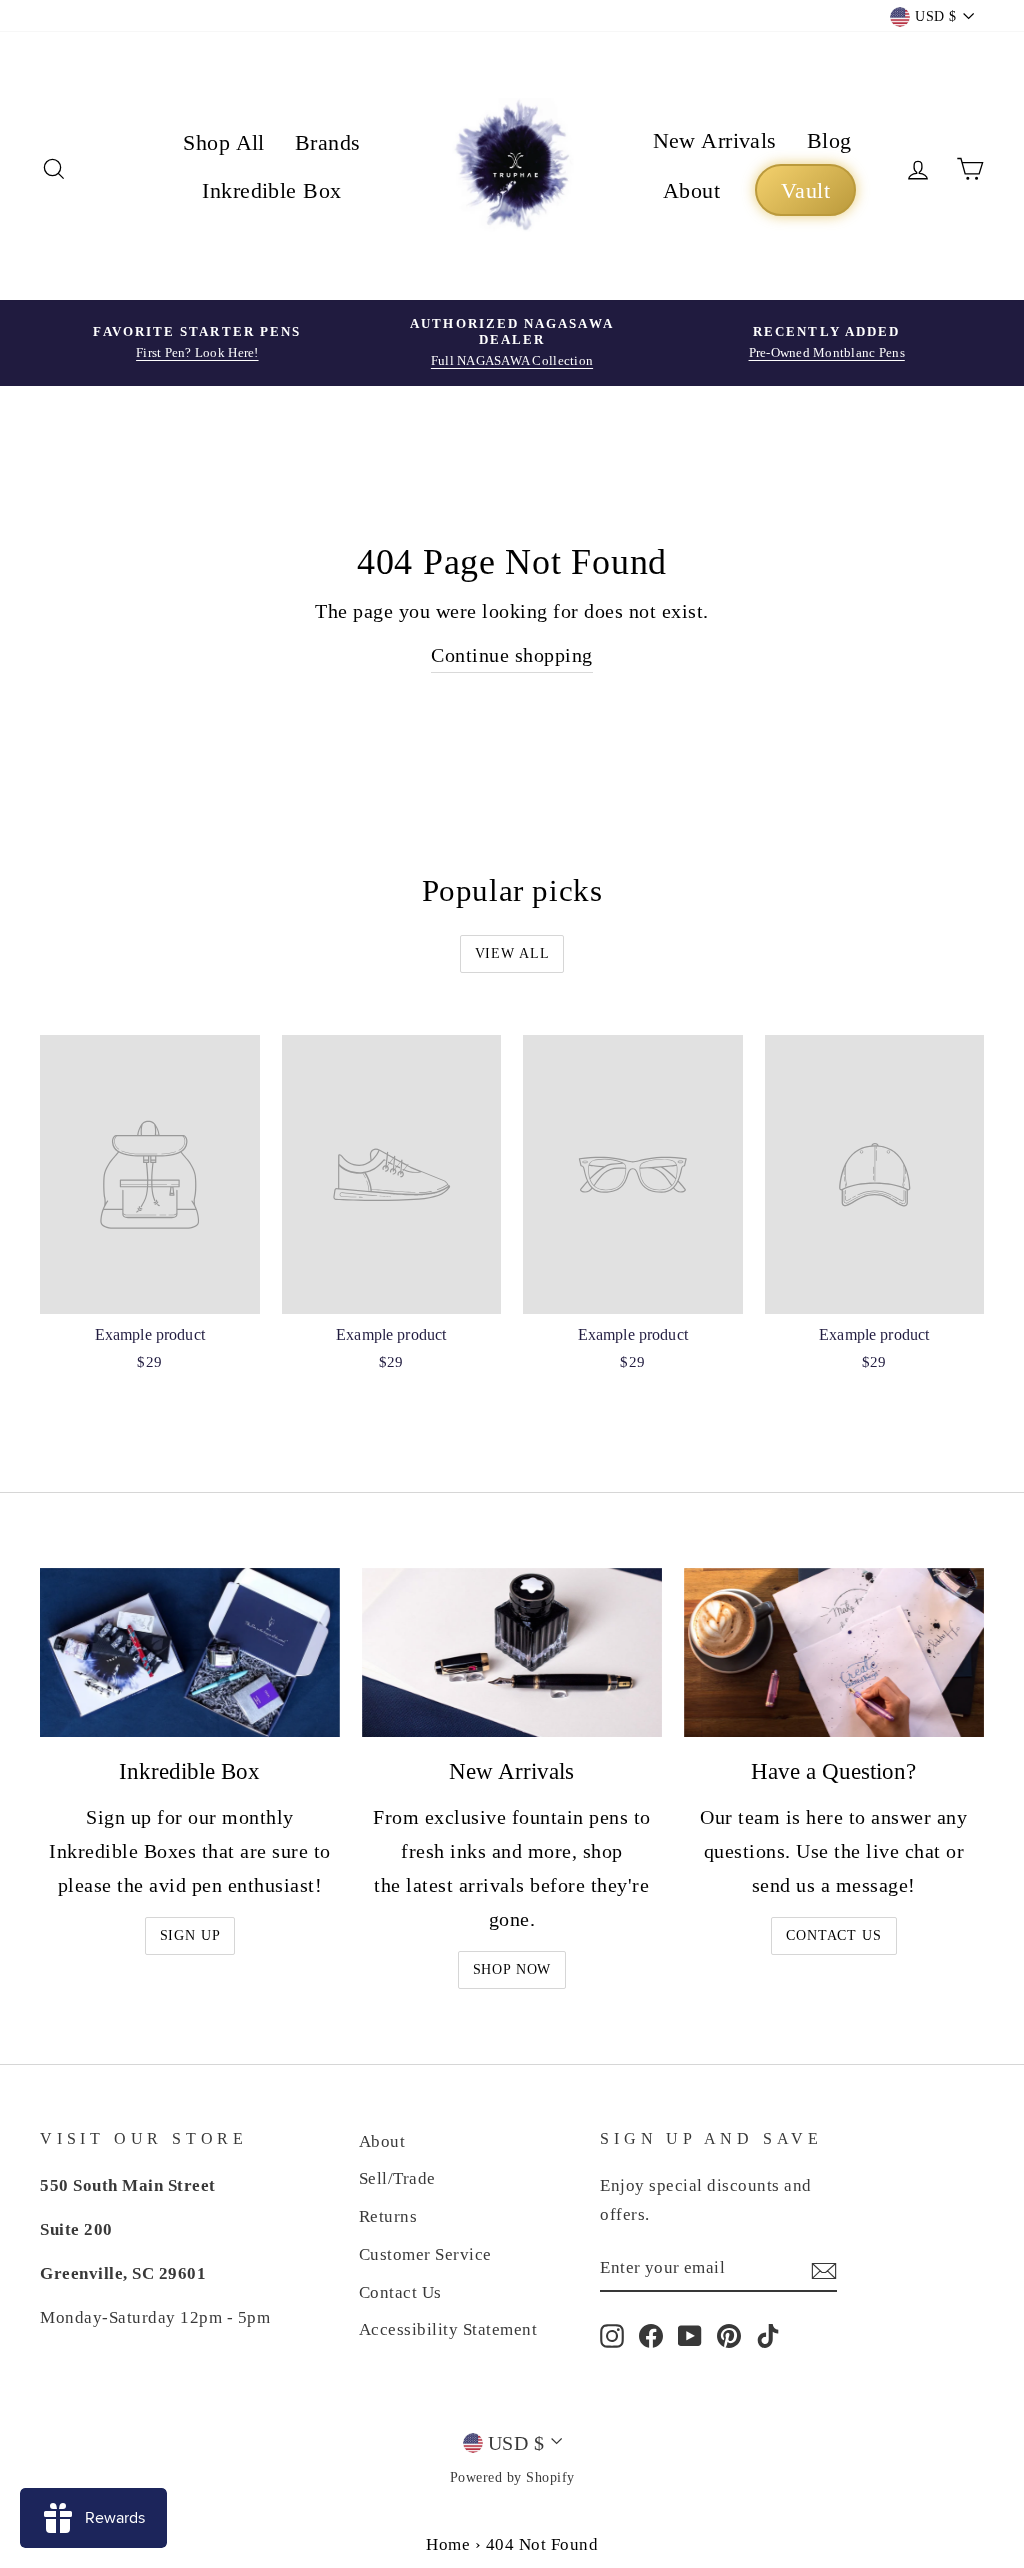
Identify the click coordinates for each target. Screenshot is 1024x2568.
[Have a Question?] (834, 1652)
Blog (829, 140)
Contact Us (833, 1935)
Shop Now (512, 1969)
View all (512, 953)
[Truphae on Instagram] (612, 2335)
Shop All (224, 142)
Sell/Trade (397, 2178)
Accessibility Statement (448, 2329)
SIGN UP (190, 1935)
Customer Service (425, 2254)
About (691, 190)
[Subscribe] (824, 2268)
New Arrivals (715, 140)
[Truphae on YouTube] (690, 2335)
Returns (388, 2216)
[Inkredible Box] (190, 1652)
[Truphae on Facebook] (651, 2335)
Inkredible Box (271, 190)
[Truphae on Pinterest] (729, 2335)
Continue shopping (512, 655)
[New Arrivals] (512, 1652)
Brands (328, 142)
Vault (805, 190)
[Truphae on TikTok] (768, 2335)
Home (448, 2544)
